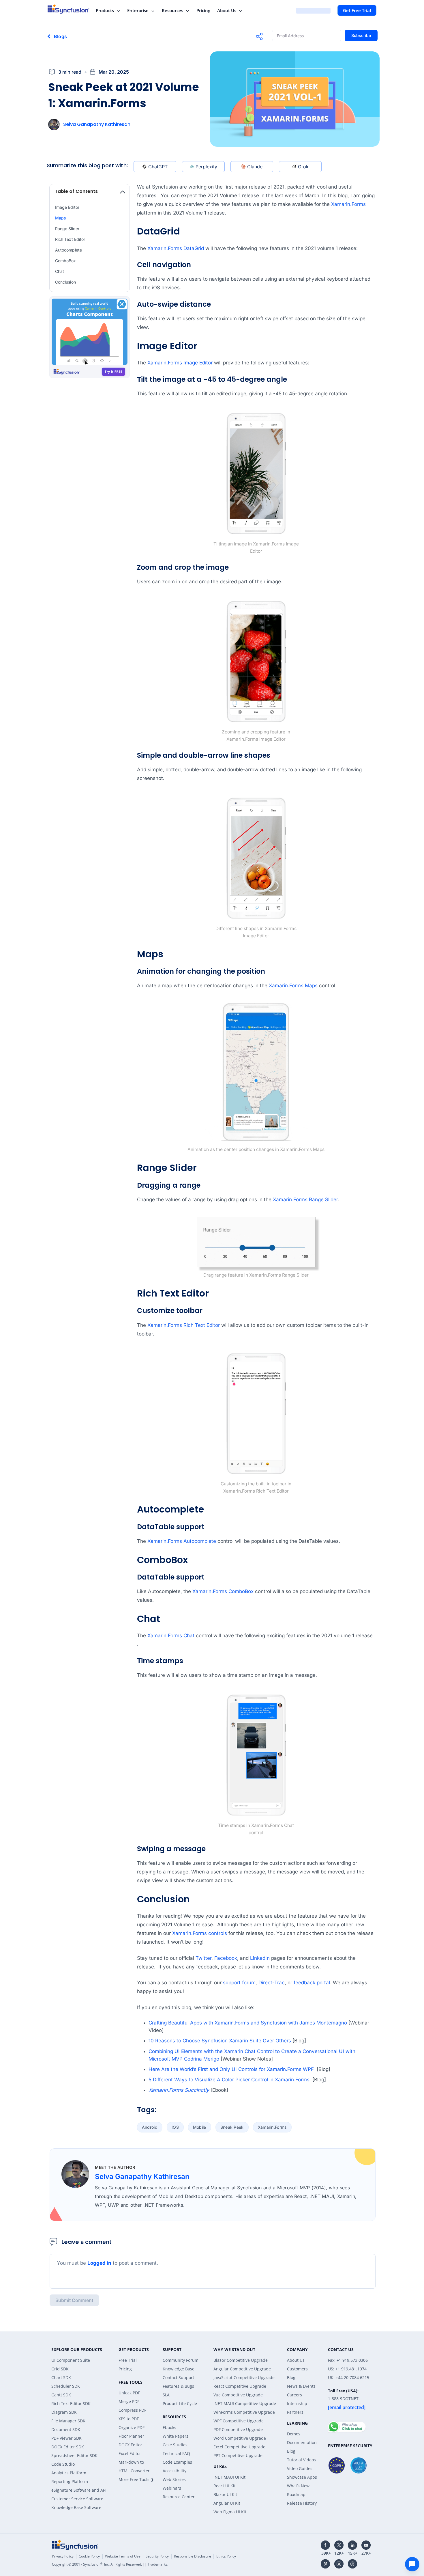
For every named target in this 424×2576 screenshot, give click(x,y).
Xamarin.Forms (348, 204)
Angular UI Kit (227, 2503)
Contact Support (178, 2377)
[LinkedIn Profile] (352, 2545)
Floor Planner (131, 2436)
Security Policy (157, 2556)
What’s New (298, 2486)
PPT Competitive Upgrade (238, 2455)
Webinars (172, 2488)
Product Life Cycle (180, 2403)
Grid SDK (60, 2369)
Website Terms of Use (123, 2556)
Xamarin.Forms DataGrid (176, 248)
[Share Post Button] (259, 36)
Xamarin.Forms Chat (171, 1636)
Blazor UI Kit (225, 2494)
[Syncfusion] (75, 2545)
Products (105, 10)
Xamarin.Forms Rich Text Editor (184, 1325)
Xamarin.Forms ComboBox (223, 1591)
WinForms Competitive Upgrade (244, 2412)
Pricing (203, 10)
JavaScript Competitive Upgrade (244, 2377)
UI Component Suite (71, 2360)
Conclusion (65, 282)
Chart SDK (61, 2377)
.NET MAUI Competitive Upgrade (245, 2403)
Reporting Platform (70, 2481)
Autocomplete (69, 250)
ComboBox (66, 261)
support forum (239, 1983)
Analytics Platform (69, 2473)
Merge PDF (129, 2401)
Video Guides (300, 2468)
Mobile (200, 2127)
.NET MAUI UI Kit (229, 2477)
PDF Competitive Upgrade (238, 2429)
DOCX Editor (130, 2445)
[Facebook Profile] (325, 2545)
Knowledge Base (179, 2369)
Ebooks (169, 2427)
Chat (60, 271)
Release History (302, 2503)
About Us (227, 10)
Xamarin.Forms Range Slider (305, 1199)
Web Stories (174, 2479)
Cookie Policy (89, 2556)
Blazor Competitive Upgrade (241, 2360)
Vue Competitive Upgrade (238, 2395)
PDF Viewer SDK (66, 2438)
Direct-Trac (272, 1983)
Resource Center (179, 2497)
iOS (175, 2127)
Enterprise (138, 10)
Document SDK (66, 2429)
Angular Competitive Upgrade (242, 2369)
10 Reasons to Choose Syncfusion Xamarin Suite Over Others (220, 2041)
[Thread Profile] (352, 2564)
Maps (60, 218)
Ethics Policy (226, 2556)
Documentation (302, 2442)
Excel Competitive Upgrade (239, 2447)
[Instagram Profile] (339, 2564)
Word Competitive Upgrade (240, 2438)
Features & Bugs (178, 2386)
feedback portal (312, 1983)
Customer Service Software (77, 2499)
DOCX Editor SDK (68, 2447)
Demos (294, 2434)
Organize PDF (132, 2427)
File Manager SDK (68, 2421)
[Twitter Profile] (339, 2545)
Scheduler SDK (66, 2386)
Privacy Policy (63, 2556)
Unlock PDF (129, 2393)
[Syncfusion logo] (69, 9)
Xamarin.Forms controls (200, 1933)
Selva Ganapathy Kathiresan (97, 124)
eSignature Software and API (79, 2490)
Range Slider (67, 229)
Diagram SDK (64, 2412)
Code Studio (63, 2464)
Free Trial (128, 2360)
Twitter (203, 1958)
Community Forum (181, 2360)
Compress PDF (132, 2410)
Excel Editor (130, 2453)
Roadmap (296, 2494)
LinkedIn (260, 1958)
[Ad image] (90, 338)
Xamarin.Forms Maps (293, 986)
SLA (166, 2395)
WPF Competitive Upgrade (239, 2421)
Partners (295, 2412)
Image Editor (67, 207)
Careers (294, 2395)
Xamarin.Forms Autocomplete (182, 1541)
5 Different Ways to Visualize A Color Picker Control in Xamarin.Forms (230, 2080)
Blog (291, 2377)
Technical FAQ (176, 2453)
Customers (297, 2369)
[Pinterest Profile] (325, 2564)
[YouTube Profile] (366, 2545)
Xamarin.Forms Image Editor (180, 363)
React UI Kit (225, 2486)
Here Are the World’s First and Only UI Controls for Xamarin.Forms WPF (232, 2069)
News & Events (301, 2386)
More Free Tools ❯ (136, 2479)
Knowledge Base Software (76, 2507)
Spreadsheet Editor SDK (74, 2455)
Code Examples (177, 2462)
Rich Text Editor (70, 239)
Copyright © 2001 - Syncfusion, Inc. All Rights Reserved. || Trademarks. (110, 2564)
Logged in (99, 2263)
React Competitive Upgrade (240, 2386)
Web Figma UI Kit (230, 2512)
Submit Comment (74, 2300)
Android (150, 2127)
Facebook (226, 1958)
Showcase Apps (302, 2477)
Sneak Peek (232, 2127)
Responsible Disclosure (193, 2556)
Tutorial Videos (301, 2460)
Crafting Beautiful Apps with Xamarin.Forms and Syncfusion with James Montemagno (248, 2023)
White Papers (176, 2436)
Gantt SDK (61, 2395)
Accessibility (175, 2471)
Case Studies (175, 2445)
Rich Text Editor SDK (71, 2403)
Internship (297, 2403)
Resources (172, 10)
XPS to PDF (129, 2419)
